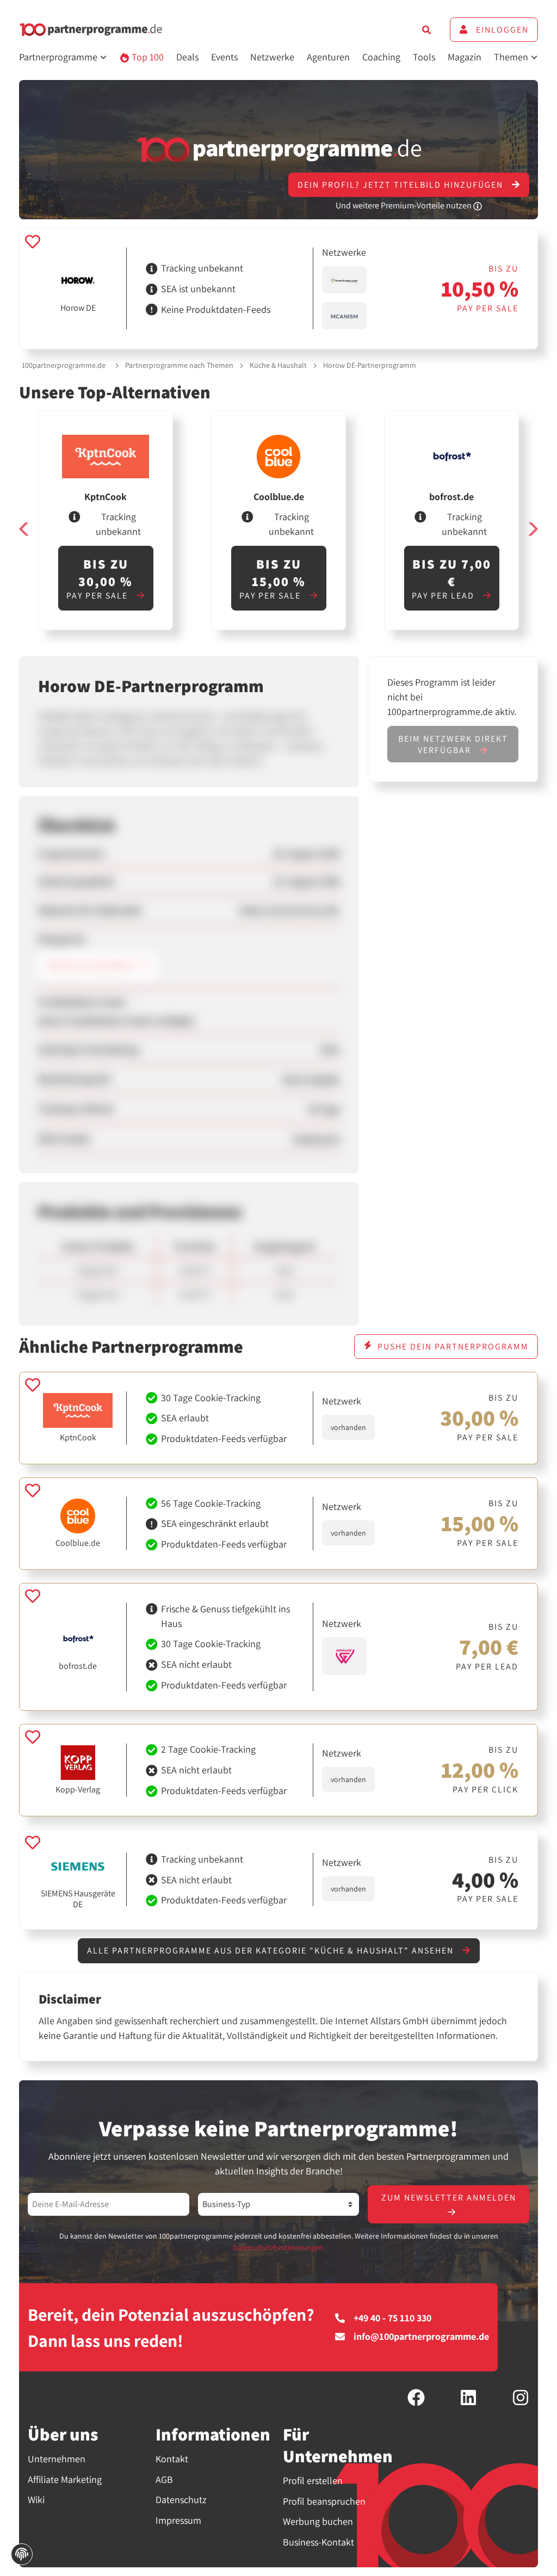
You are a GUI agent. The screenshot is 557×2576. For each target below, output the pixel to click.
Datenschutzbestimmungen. (279, 2247)
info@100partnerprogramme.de (421, 2337)
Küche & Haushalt (278, 365)
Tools (424, 57)
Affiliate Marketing (65, 2479)
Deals (187, 57)
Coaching (381, 57)
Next (533, 529)
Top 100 (147, 57)
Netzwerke (272, 57)
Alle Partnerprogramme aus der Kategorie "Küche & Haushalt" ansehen (272, 1951)
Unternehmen (57, 2459)
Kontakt (172, 2459)
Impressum (178, 2520)
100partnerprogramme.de (64, 365)
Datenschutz (181, 2500)
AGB (164, 2479)
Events (224, 57)
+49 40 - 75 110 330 (392, 2318)
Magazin (465, 57)
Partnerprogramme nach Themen (179, 365)
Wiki (36, 2500)
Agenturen (328, 57)
